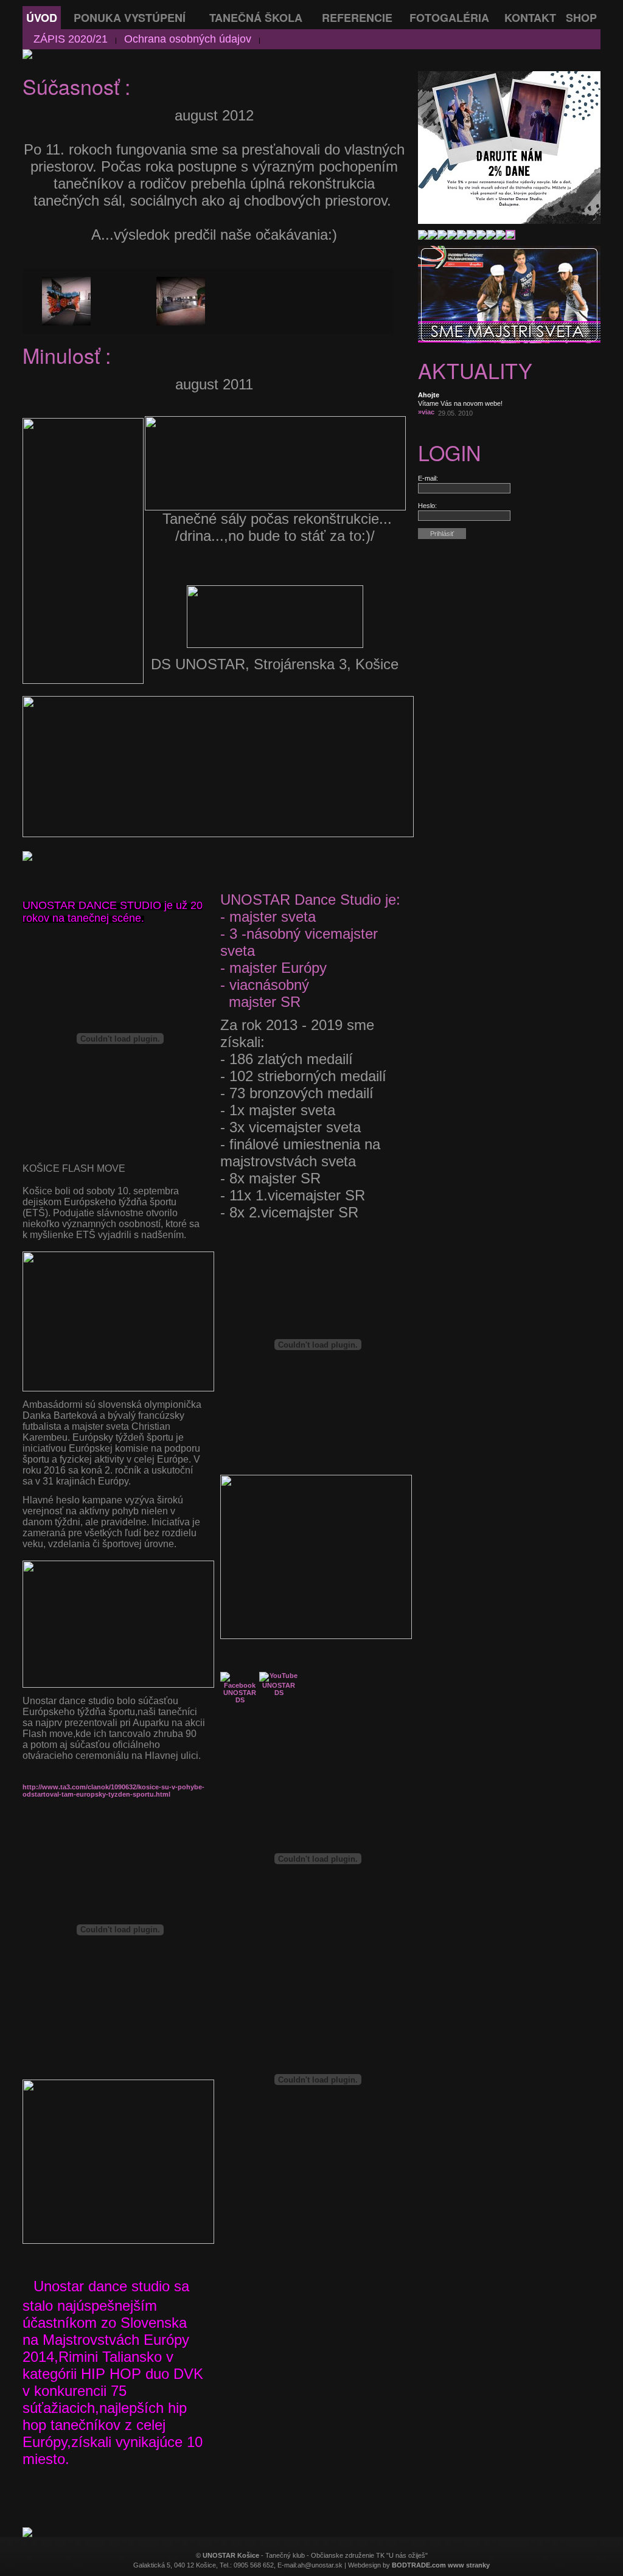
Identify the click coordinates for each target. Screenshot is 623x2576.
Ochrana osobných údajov (188, 39)
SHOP (581, 18)
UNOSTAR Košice (231, 2555)
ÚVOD (42, 18)
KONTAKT (530, 18)
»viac (426, 412)
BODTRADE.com (419, 2565)
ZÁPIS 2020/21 (71, 39)
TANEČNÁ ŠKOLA (256, 18)
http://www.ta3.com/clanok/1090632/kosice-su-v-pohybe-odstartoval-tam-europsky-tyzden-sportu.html (113, 1791)
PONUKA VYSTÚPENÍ (130, 18)
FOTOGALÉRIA (449, 18)
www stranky (469, 2565)
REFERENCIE (357, 18)
